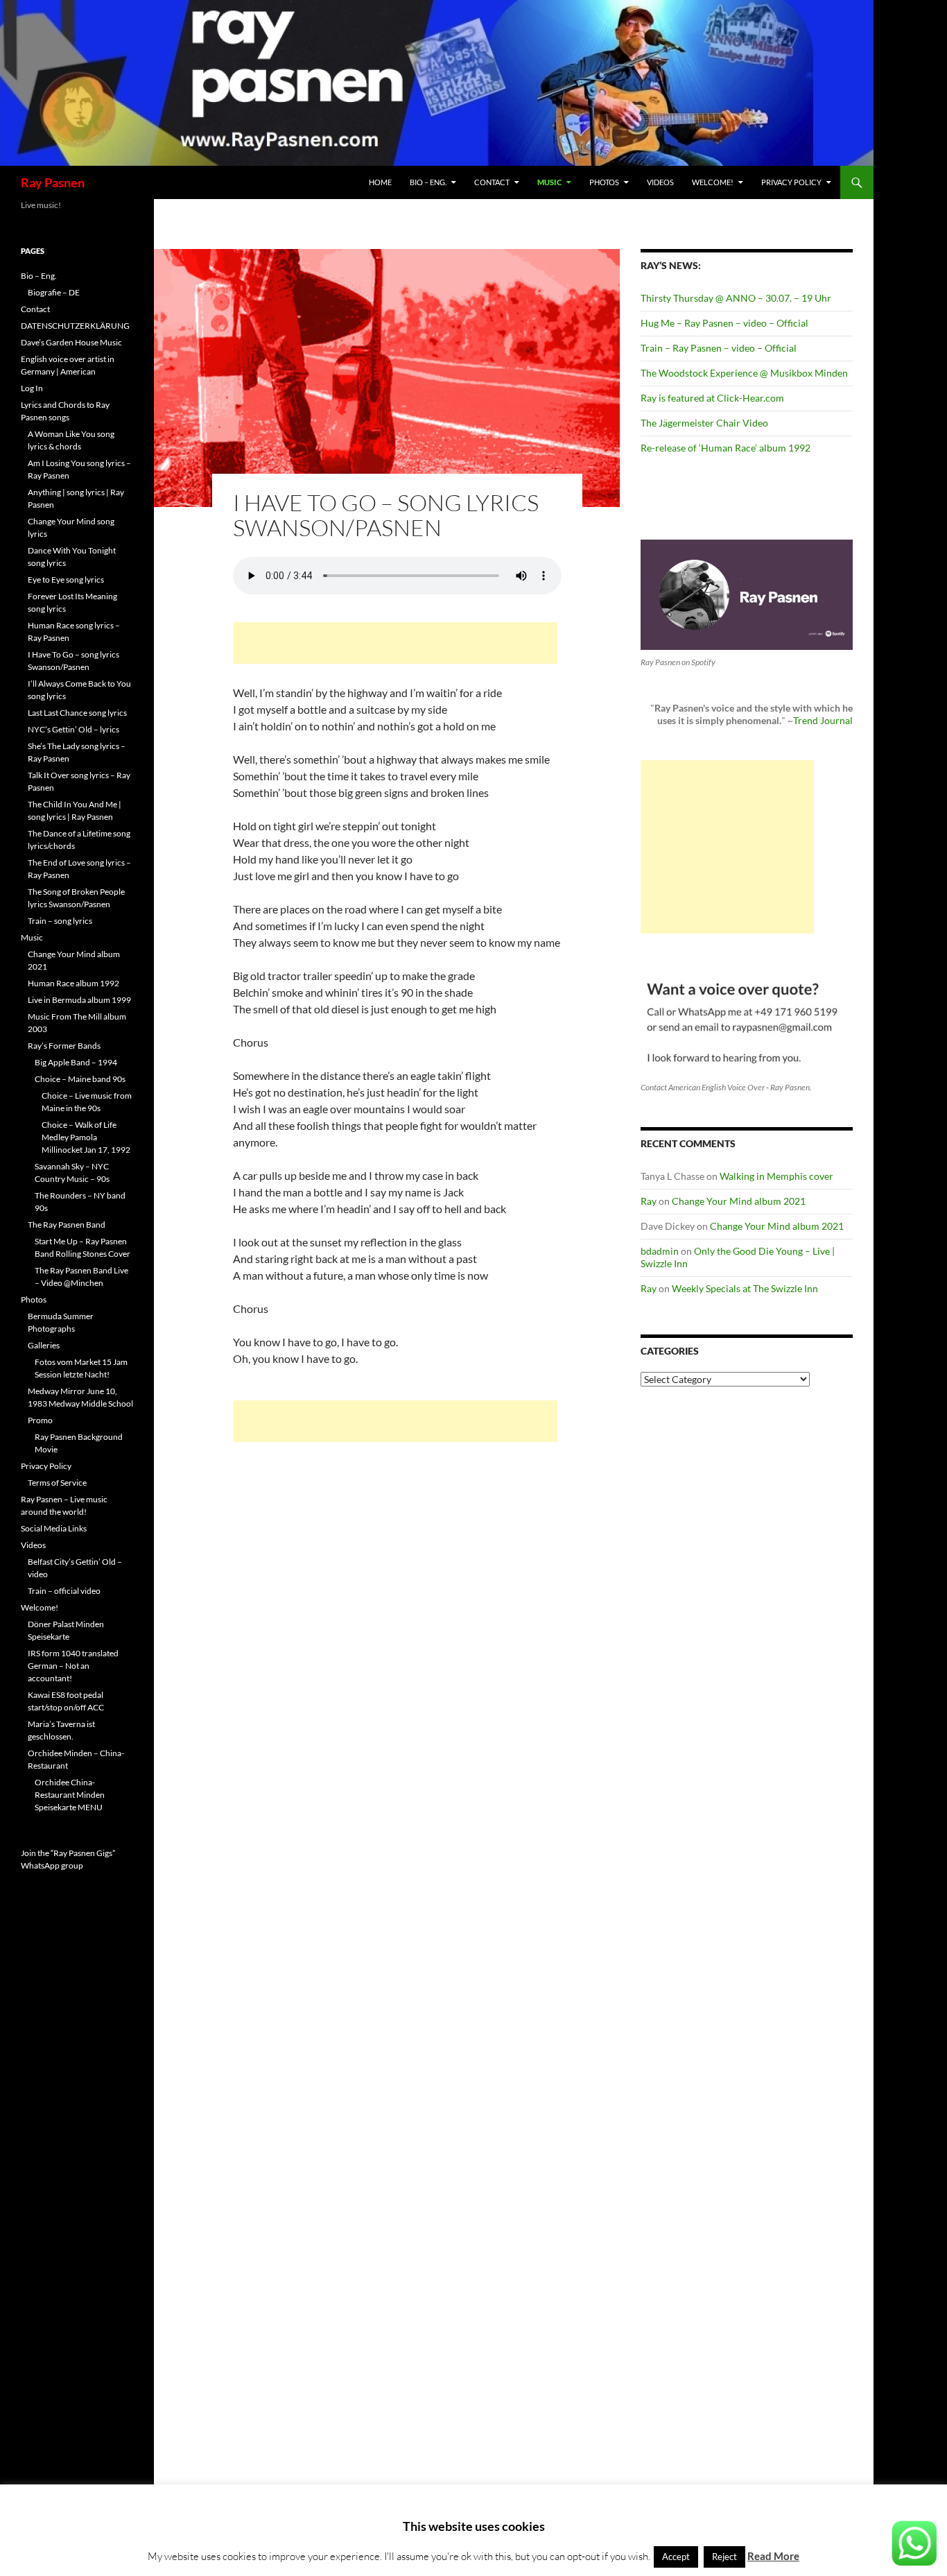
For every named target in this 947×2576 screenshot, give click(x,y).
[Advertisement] (395, 643)
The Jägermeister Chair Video (704, 423)
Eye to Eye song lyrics (66, 579)
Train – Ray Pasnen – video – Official (719, 348)
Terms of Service (57, 1483)
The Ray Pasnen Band (67, 1225)
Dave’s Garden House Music (71, 342)
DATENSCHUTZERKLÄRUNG (75, 326)
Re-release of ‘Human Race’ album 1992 (726, 448)
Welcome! (713, 182)
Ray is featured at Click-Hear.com (712, 398)
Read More (773, 2556)
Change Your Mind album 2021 (739, 1201)
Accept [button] (676, 2557)
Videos (660, 182)
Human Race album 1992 (73, 983)
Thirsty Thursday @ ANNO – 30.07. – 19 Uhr (736, 298)
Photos (604, 182)
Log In (32, 388)
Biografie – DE (54, 292)
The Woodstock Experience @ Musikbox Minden (744, 373)
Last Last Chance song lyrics (77, 713)
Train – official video (64, 1591)
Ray (649, 1201)
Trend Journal (823, 720)
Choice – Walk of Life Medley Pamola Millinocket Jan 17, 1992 (86, 1137)
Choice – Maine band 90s (80, 1079)
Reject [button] (724, 2557)
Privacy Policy (791, 182)
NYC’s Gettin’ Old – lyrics (73, 729)
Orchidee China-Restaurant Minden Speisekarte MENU (70, 1795)
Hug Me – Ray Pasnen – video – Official (724, 323)
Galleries (44, 1345)
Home (380, 182)
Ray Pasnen (53, 182)
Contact (492, 182)
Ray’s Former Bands (64, 1046)
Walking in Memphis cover (776, 1176)
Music (549, 182)
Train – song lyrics (60, 921)
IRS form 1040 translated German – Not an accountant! (73, 1666)
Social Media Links (54, 1528)
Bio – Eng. (428, 182)
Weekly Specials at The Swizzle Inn (745, 1288)
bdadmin (660, 1251)
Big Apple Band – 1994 (76, 1062)
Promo (40, 1420)
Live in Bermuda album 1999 (79, 1000)
